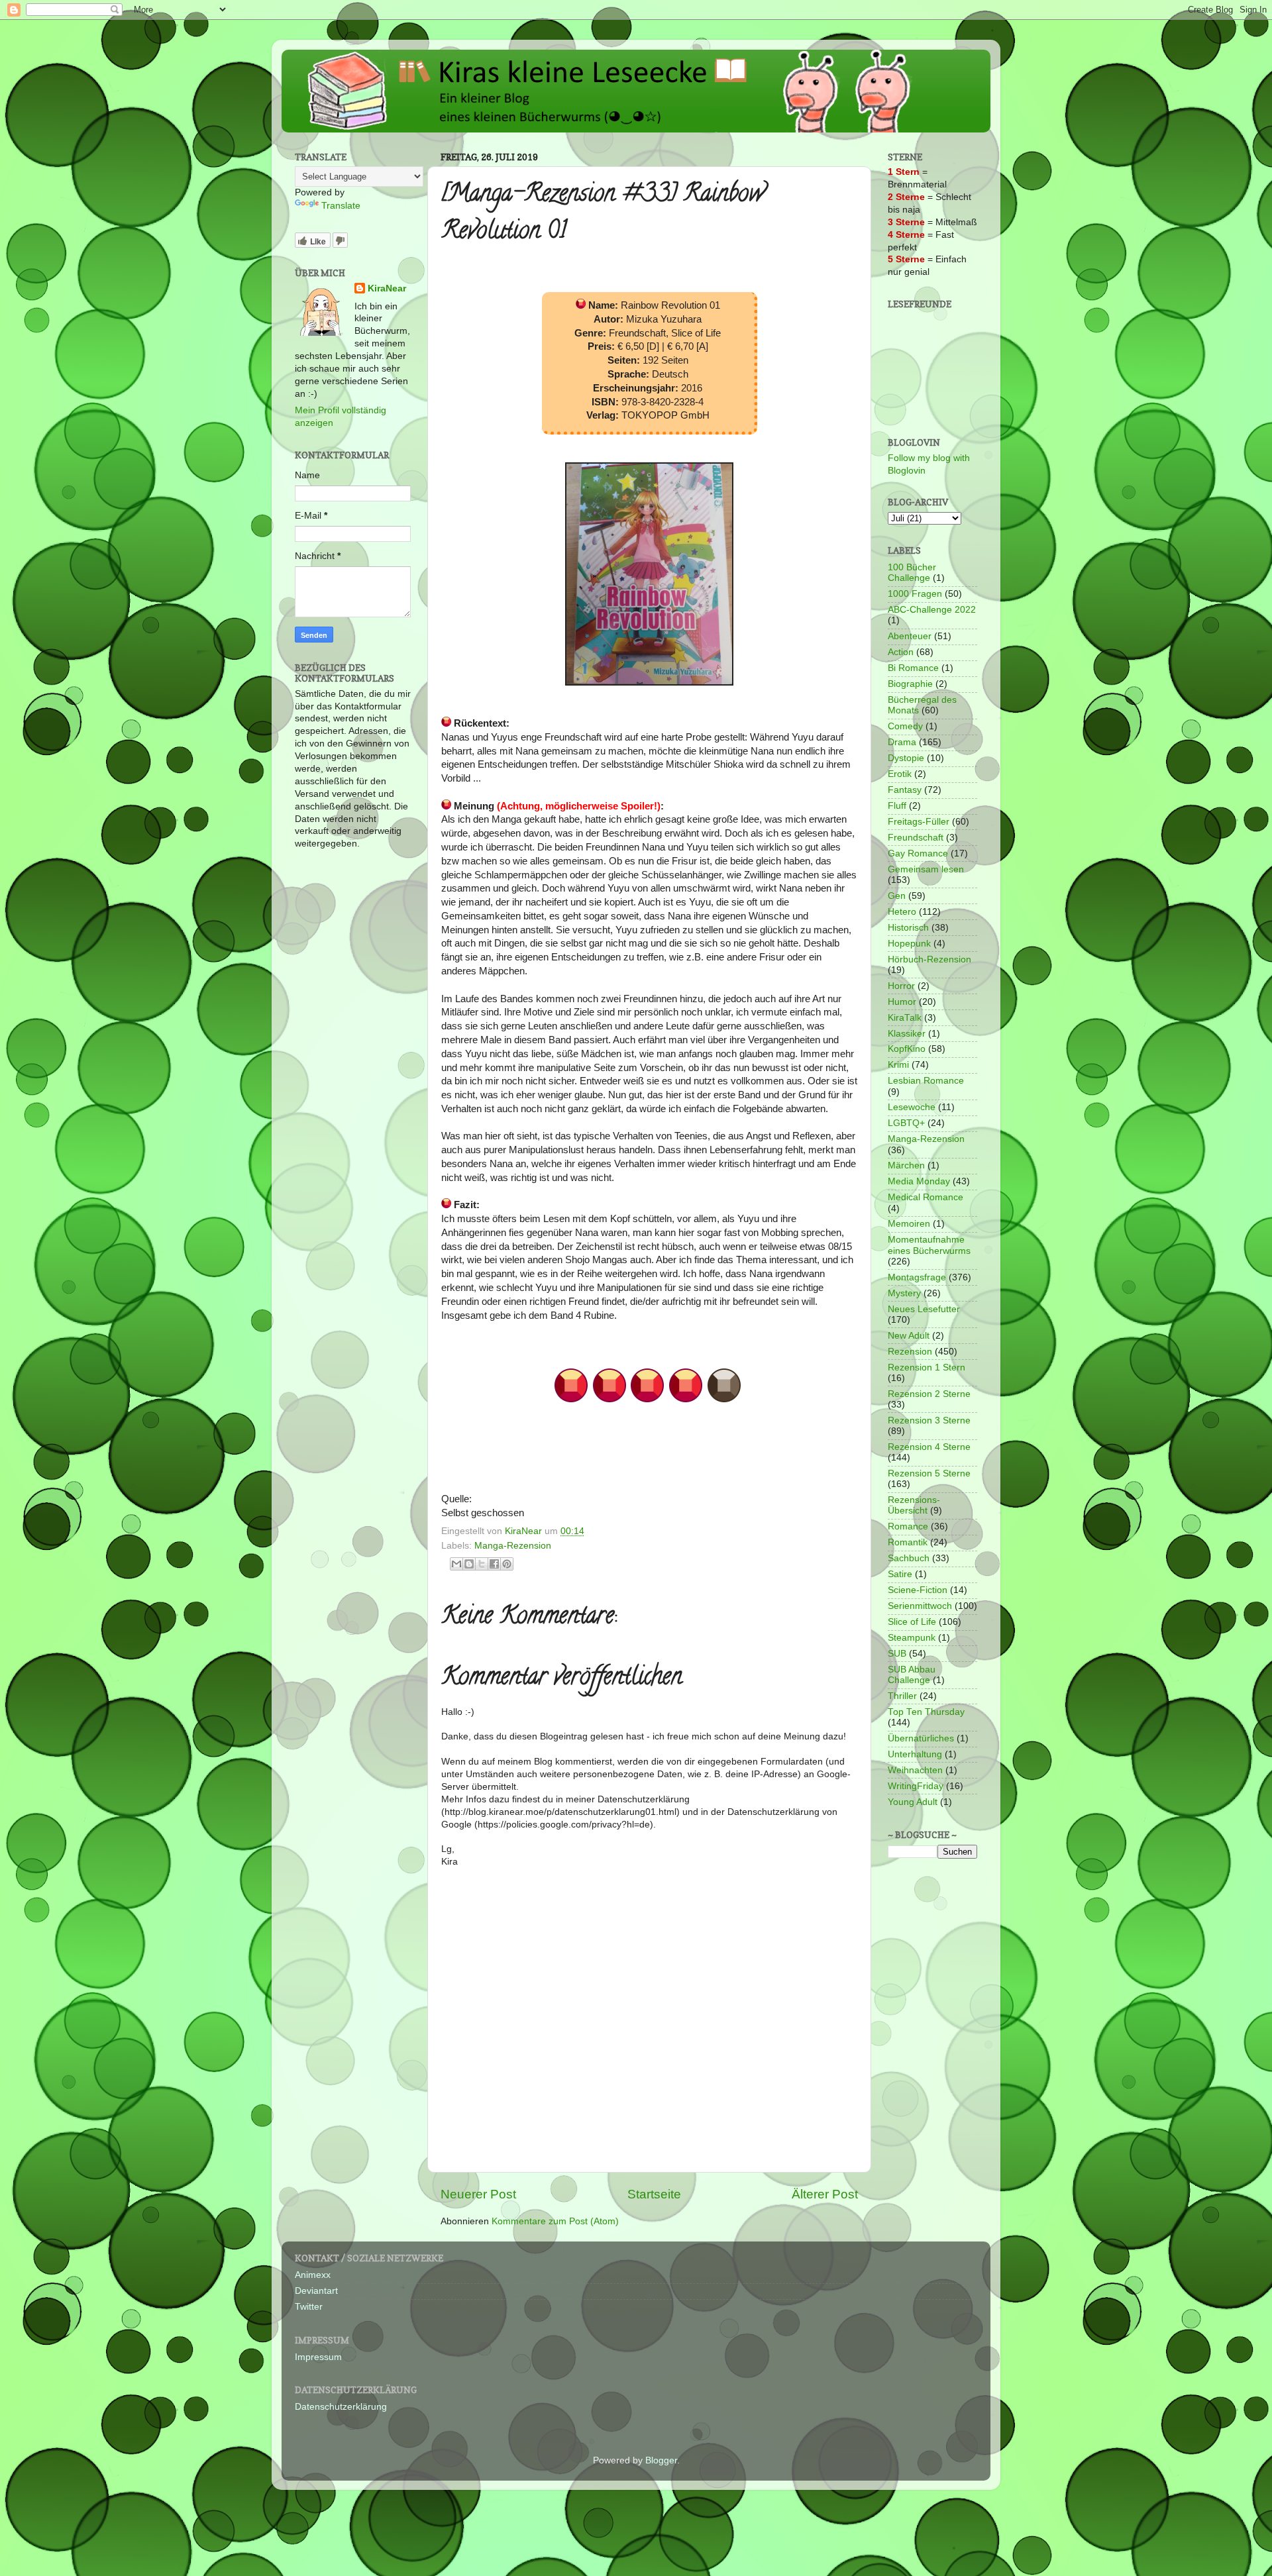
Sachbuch (909, 1558)
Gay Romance (918, 853)
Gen (897, 896)
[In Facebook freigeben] (494, 1564)
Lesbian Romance (926, 1081)
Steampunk (912, 1638)
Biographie (910, 684)
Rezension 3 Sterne (929, 1420)
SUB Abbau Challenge (912, 1675)
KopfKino (907, 1049)
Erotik (900, 774)
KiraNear (387, 288)
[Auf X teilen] (482, 1564)
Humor (902, 1002)
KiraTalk (905, 1018)
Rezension (910, 1352)
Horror (901, 986)
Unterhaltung (915, 1754)
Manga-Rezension (513, 1546)
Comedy (905, 726)
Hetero (902, 912)
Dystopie (906, 758)
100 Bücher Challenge (912, 573)
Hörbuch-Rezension (929, 959)
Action (901, 652)
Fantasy (905, 790)
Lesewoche (912, 1107)
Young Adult (913, 1802)
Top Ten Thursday (926, 1712)
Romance (908, 1526)
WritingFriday (916, 1786)
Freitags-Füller (919, 822)
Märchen (906, 1165)
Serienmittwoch (920, 1606)
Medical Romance (926, 1197)
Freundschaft (916, 838)
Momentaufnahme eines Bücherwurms (929, 1245)
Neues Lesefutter (924, 1309)
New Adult (909, 1336)
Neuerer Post (478, 2194)
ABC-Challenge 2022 (932, 610)
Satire (900, 1574)
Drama (902, 742)
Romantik (908, 1542)
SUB (897, 1654)
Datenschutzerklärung (341, 2407)
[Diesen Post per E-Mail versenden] (456, 1564)
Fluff (897, 806)
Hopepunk (909, 944)
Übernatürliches (921, 1738)
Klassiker (907, 1034)
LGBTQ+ (906, 1123)
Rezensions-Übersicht (914, 1505)
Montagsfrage (917, 1277)
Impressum (318, 2357)
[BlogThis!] (469, 1564)
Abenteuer (910, 636)
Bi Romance (913, 668)
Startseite (654, 2194)
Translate (341, 206)
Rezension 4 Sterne (929, 1447)
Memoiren (909, 1224)
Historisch (908, 928)
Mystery (904, 1293)
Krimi (898, 1065)
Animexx (313, 2275)
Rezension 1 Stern (927, 1367)
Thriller (902, 1696)
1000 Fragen (915, 594)
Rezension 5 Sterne (929, 1473)
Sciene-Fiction (918, 1590)
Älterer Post (825, 2194)
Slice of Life (912, 1622)
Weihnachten (915, 1770)
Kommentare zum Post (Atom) (555, 2221)
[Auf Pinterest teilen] (507, 1564)
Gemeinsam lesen (926, 869)
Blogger (661, 2460)
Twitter (309, 2307)
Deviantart (316, 2291)
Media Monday (919, 1181)
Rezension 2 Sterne (929, 1394)
